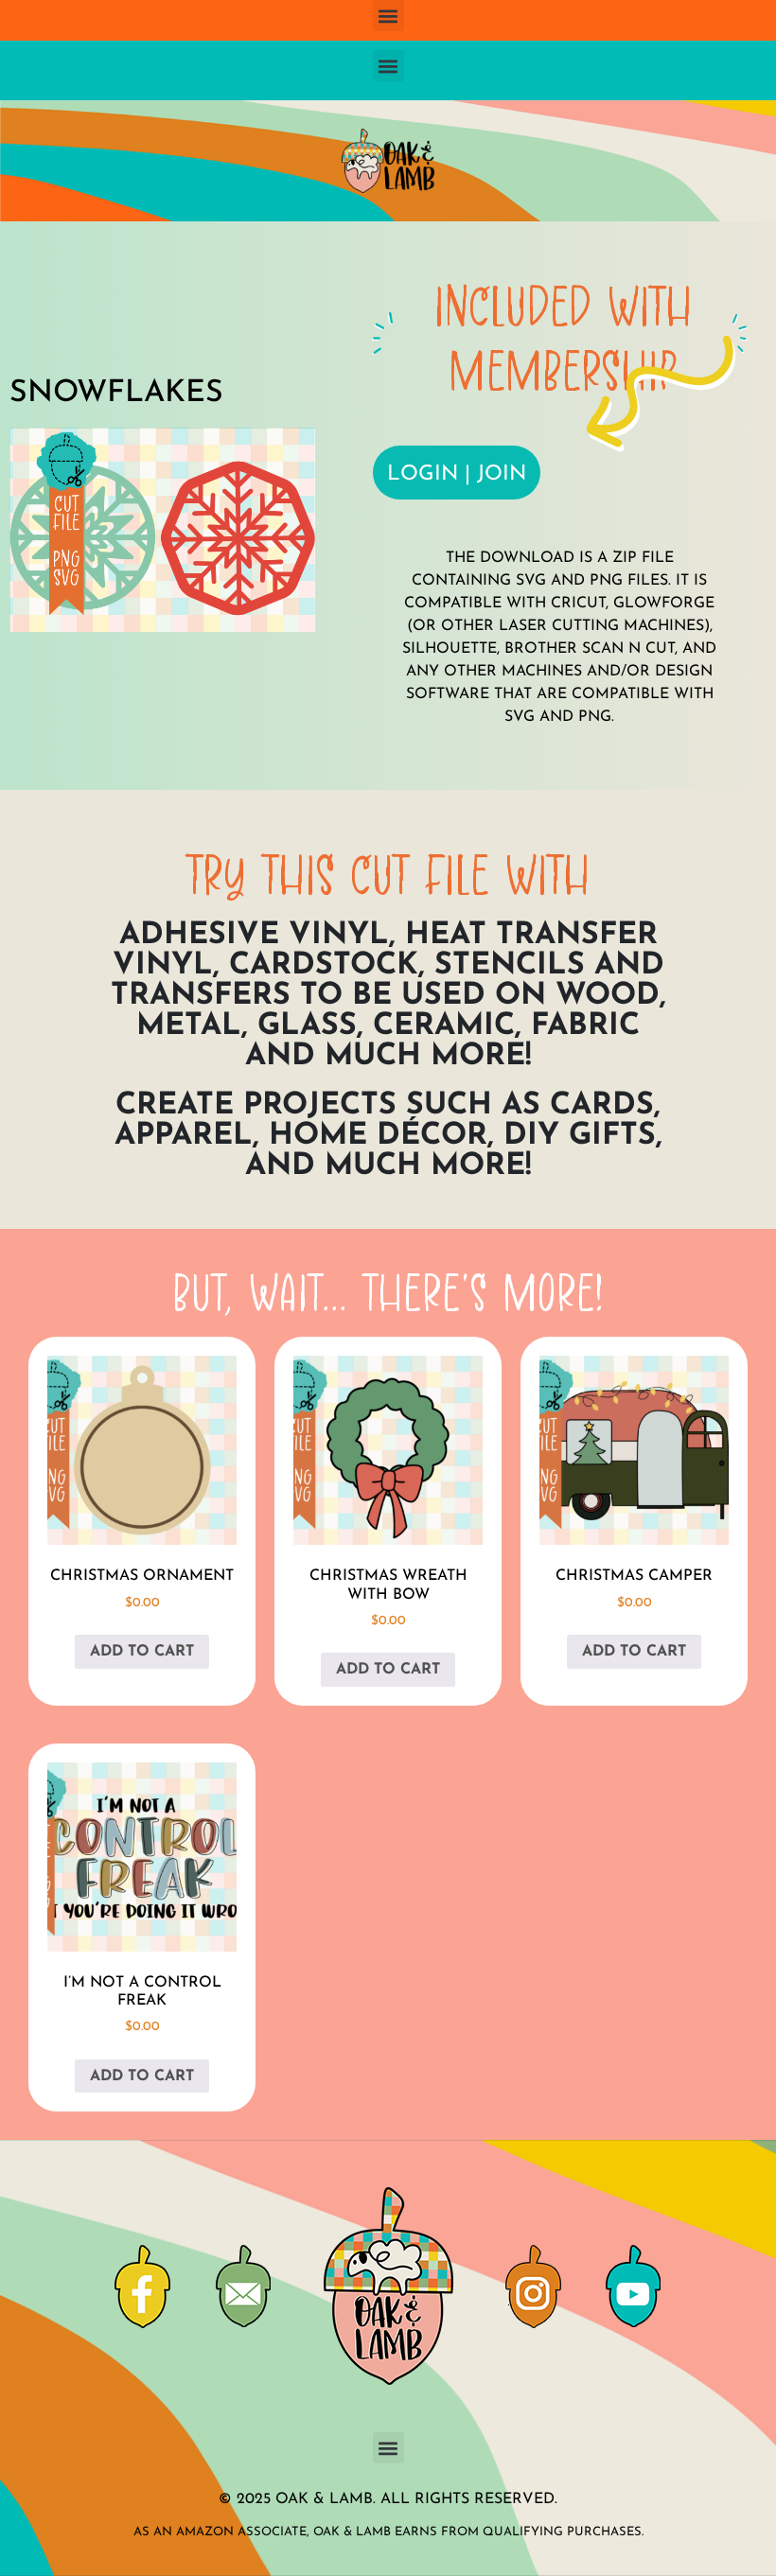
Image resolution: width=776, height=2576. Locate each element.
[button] (388, 16)
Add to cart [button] (142, 1652)
